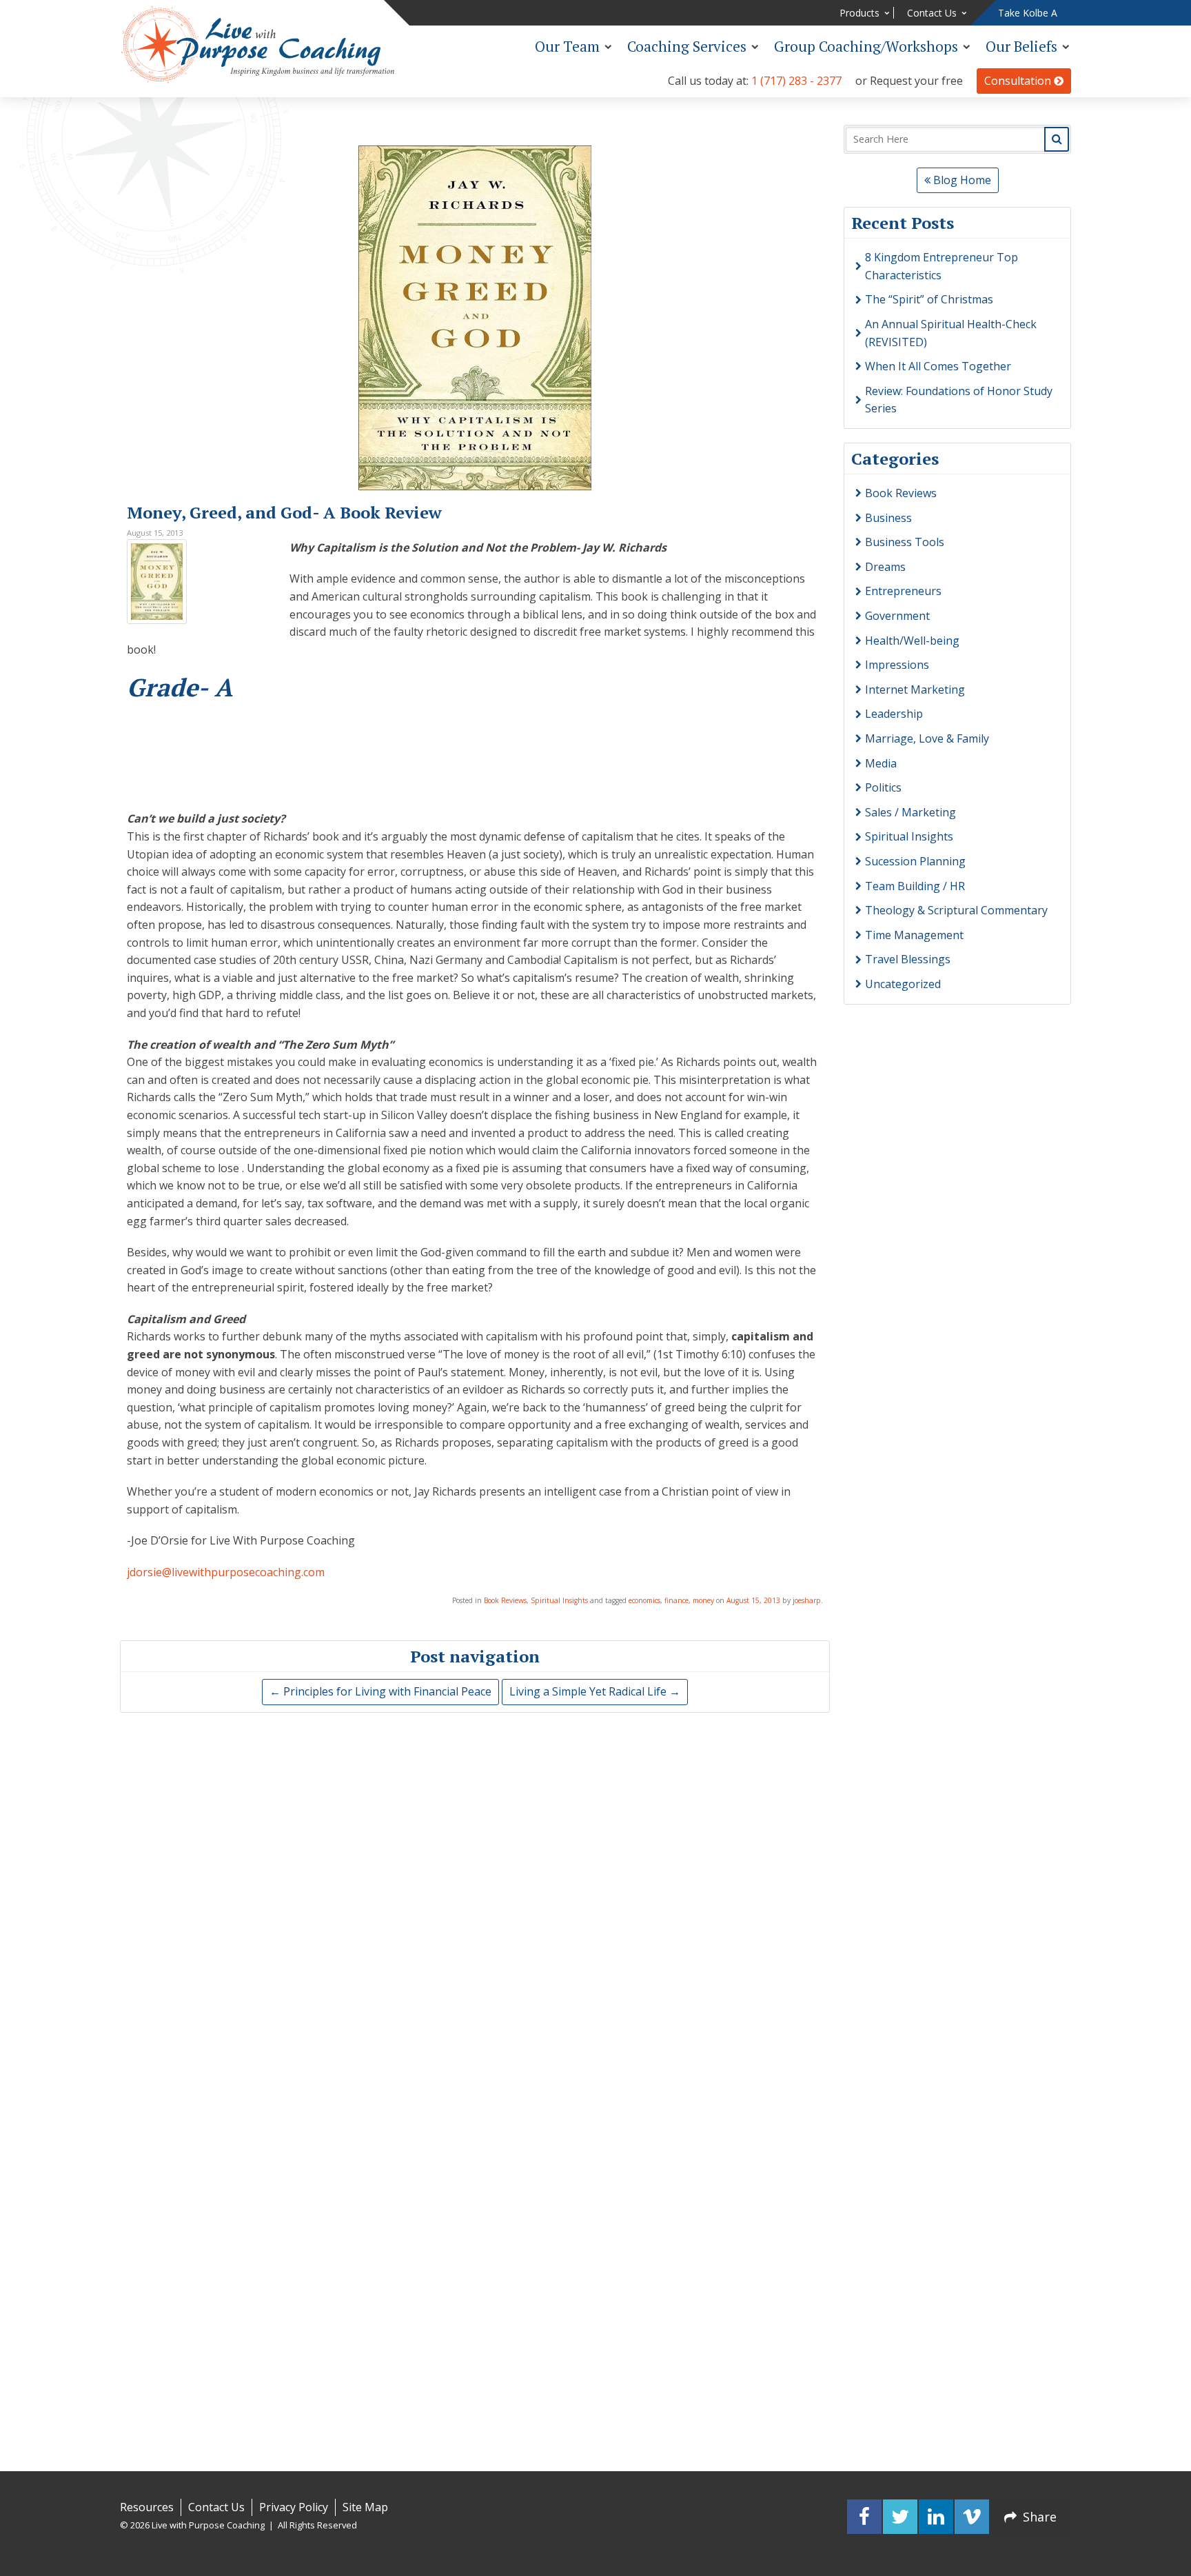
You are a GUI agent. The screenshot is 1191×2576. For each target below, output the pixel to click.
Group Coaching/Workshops (866, 46)
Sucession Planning (915, 861)
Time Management (914, 935)
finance (676, 1600)
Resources (147, 2507)
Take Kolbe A (1028, 13)
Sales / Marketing (910, 812)
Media (881, 763)
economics (644, 1600)
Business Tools (905, 542)
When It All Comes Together (938, 366)
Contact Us (932, 13)
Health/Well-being (912, 641)
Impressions (897, 665)
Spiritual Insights (559, 1600)
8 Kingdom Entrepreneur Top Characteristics (941, 266)
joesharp (807, 1600)
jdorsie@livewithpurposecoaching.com (226, 1572)
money (703, 1600)
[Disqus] (475, 1899)
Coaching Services (687, 46)
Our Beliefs (1021, 46)
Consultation (1019, 81)
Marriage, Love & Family (927, 738)
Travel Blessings (908, 959)
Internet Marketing (915, 690)
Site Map (365, 2507)
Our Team (567, 46)
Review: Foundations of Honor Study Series (959, 400)
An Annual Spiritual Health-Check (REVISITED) (951, 333)
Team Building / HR (915, 886)
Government (897, 616)
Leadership (894, 714)
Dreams (885, 567)
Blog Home (961, 180)
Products (859, 13)
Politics (883, 787)
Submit (1057, 139)
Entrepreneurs (903, 591)
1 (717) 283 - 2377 (796, 81)
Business (888, 518)
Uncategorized (903, 984)
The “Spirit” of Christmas (929, 299)
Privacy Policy (294, 2507)
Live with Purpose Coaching (258, 45)
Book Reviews (505, 1600)
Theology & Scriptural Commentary (956, 910)
